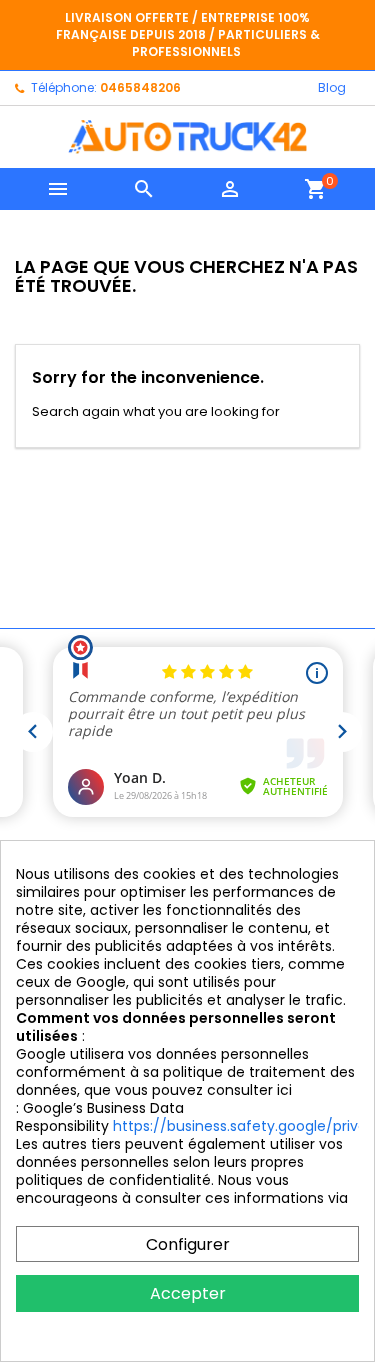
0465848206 (140, 87)
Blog (332, 87)
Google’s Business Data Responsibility (100, 1117)
